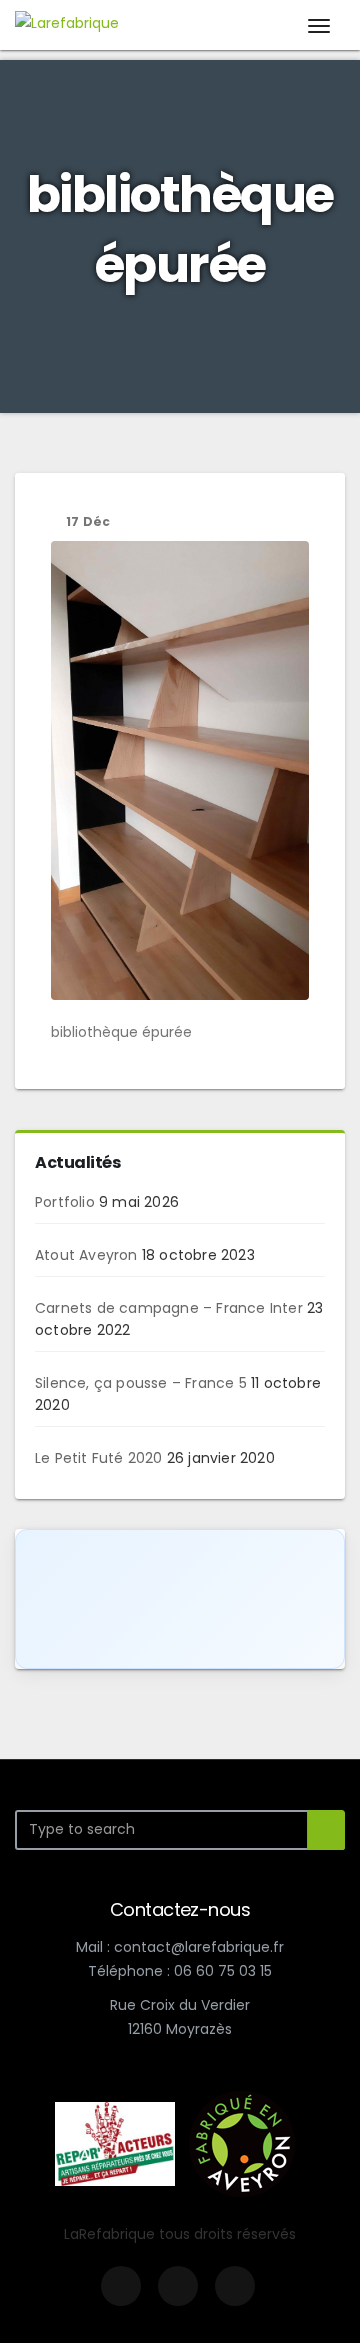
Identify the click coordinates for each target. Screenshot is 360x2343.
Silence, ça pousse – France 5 (141, 1383)
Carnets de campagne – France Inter (169, 1308)
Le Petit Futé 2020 (99, 1458)
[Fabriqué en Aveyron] (242, 2142)
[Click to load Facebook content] (180, 1599)
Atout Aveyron (86, 1255)
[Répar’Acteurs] (115, 2142)
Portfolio (65, 1202)
